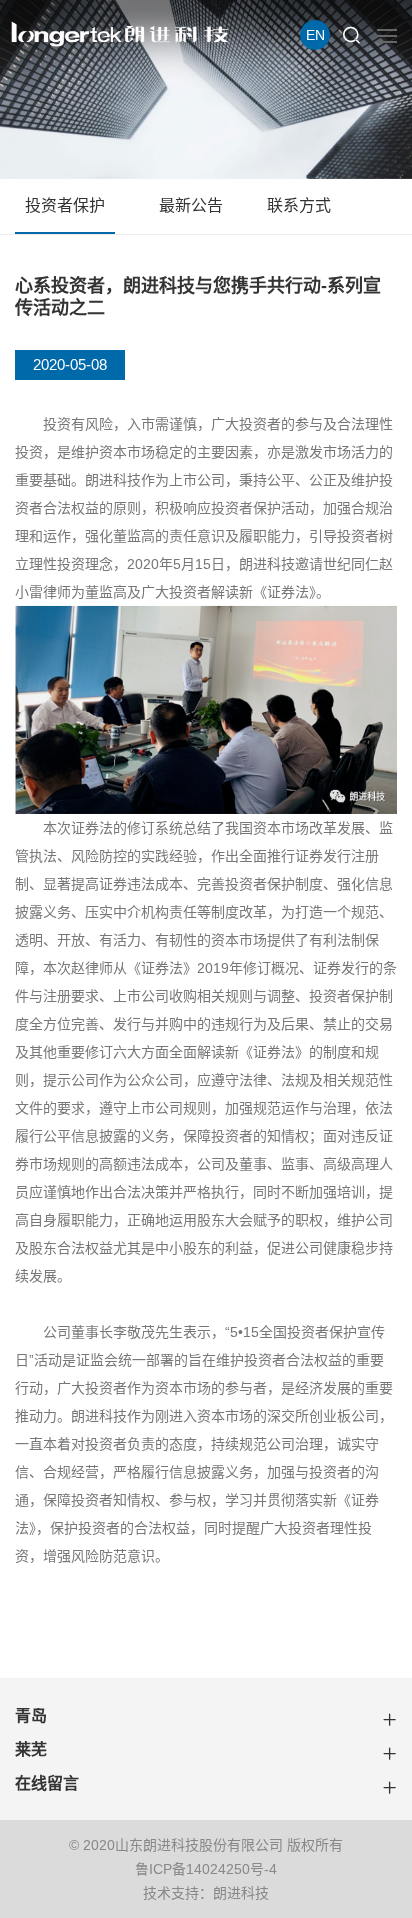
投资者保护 (65, 205)
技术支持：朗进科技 (206, 1893)
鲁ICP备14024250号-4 (206, 1869)
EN (315, 35)
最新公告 (191, 205)
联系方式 (299, 205)
